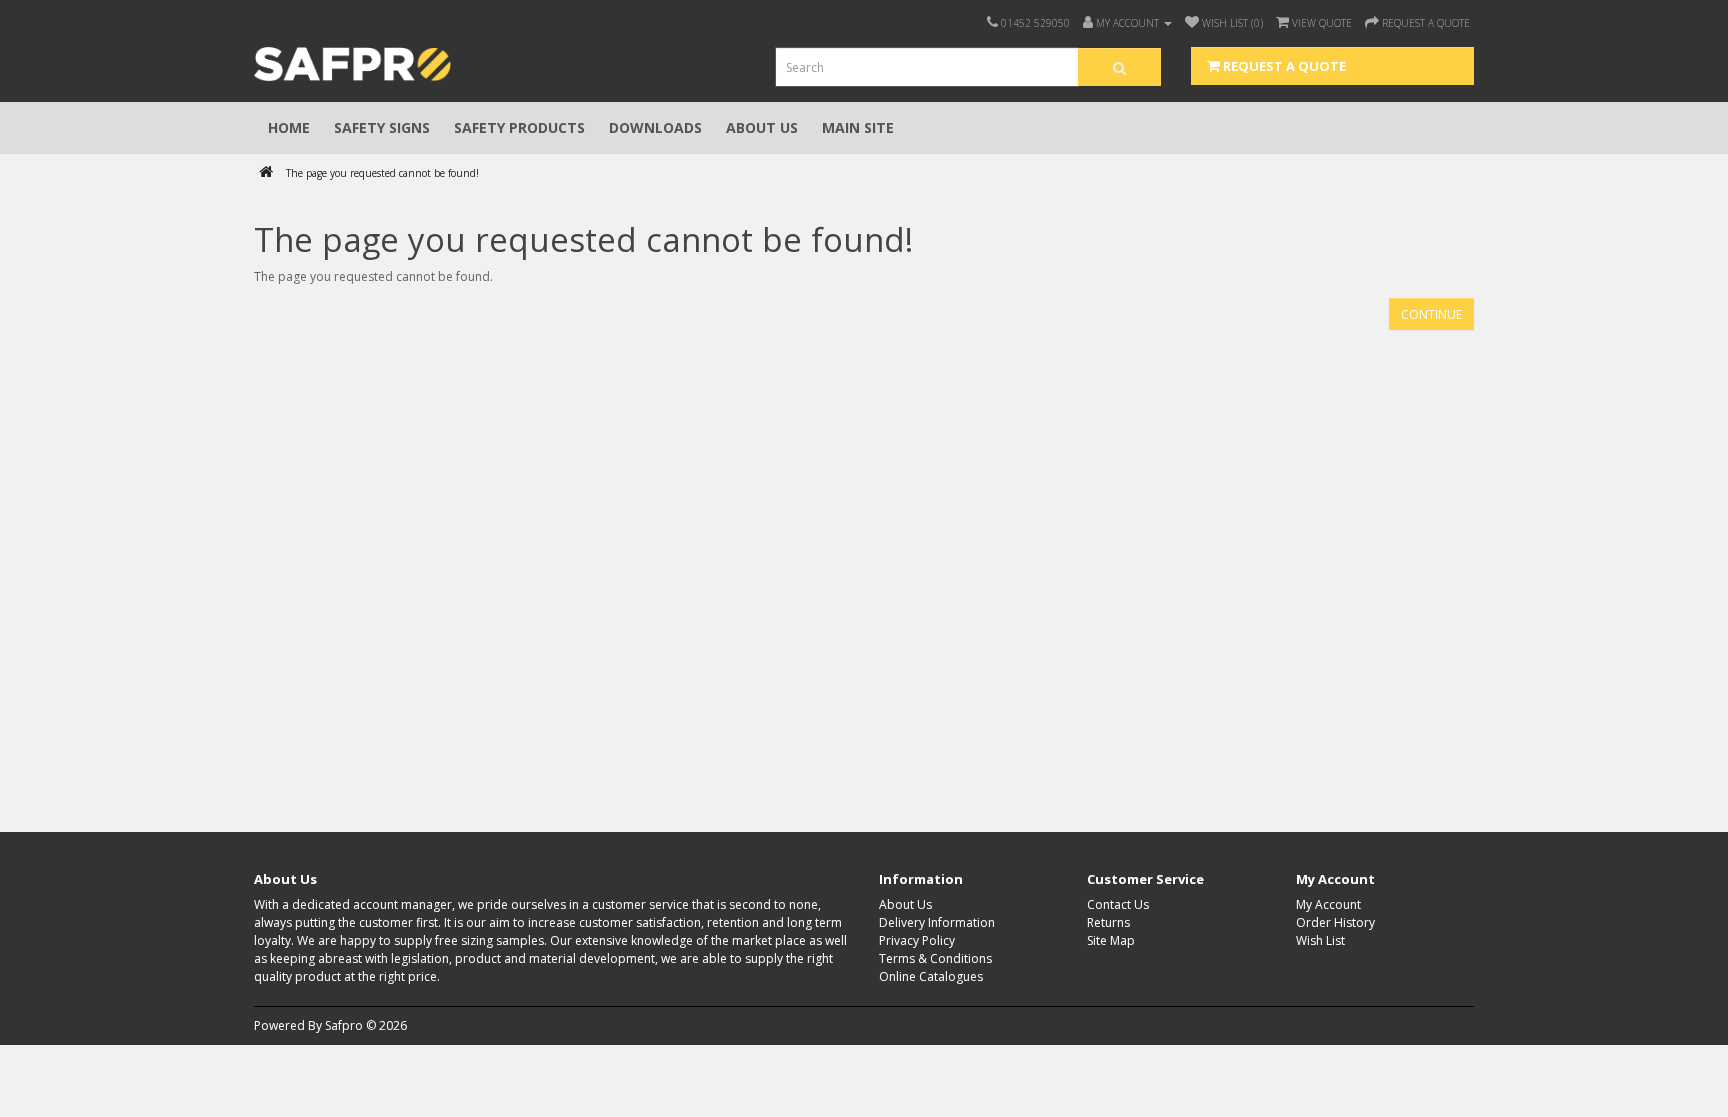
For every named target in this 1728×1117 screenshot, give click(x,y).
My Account (1328, 904)
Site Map (1111, 940)
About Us (905, 904)
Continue (1431, 314)
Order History (1335, 922)
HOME (289, 127)
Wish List (1320, 940)
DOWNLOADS (655, 127)
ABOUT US (762, 127)
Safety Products (519, 127)
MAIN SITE (858, 127)
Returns (1108, 922)
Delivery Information (937, 922)
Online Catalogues (931, 976)
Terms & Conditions (935, 958)
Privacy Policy (917, 940)
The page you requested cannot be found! (382, 173)
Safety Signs (382, 127)
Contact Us (1118, 904)
